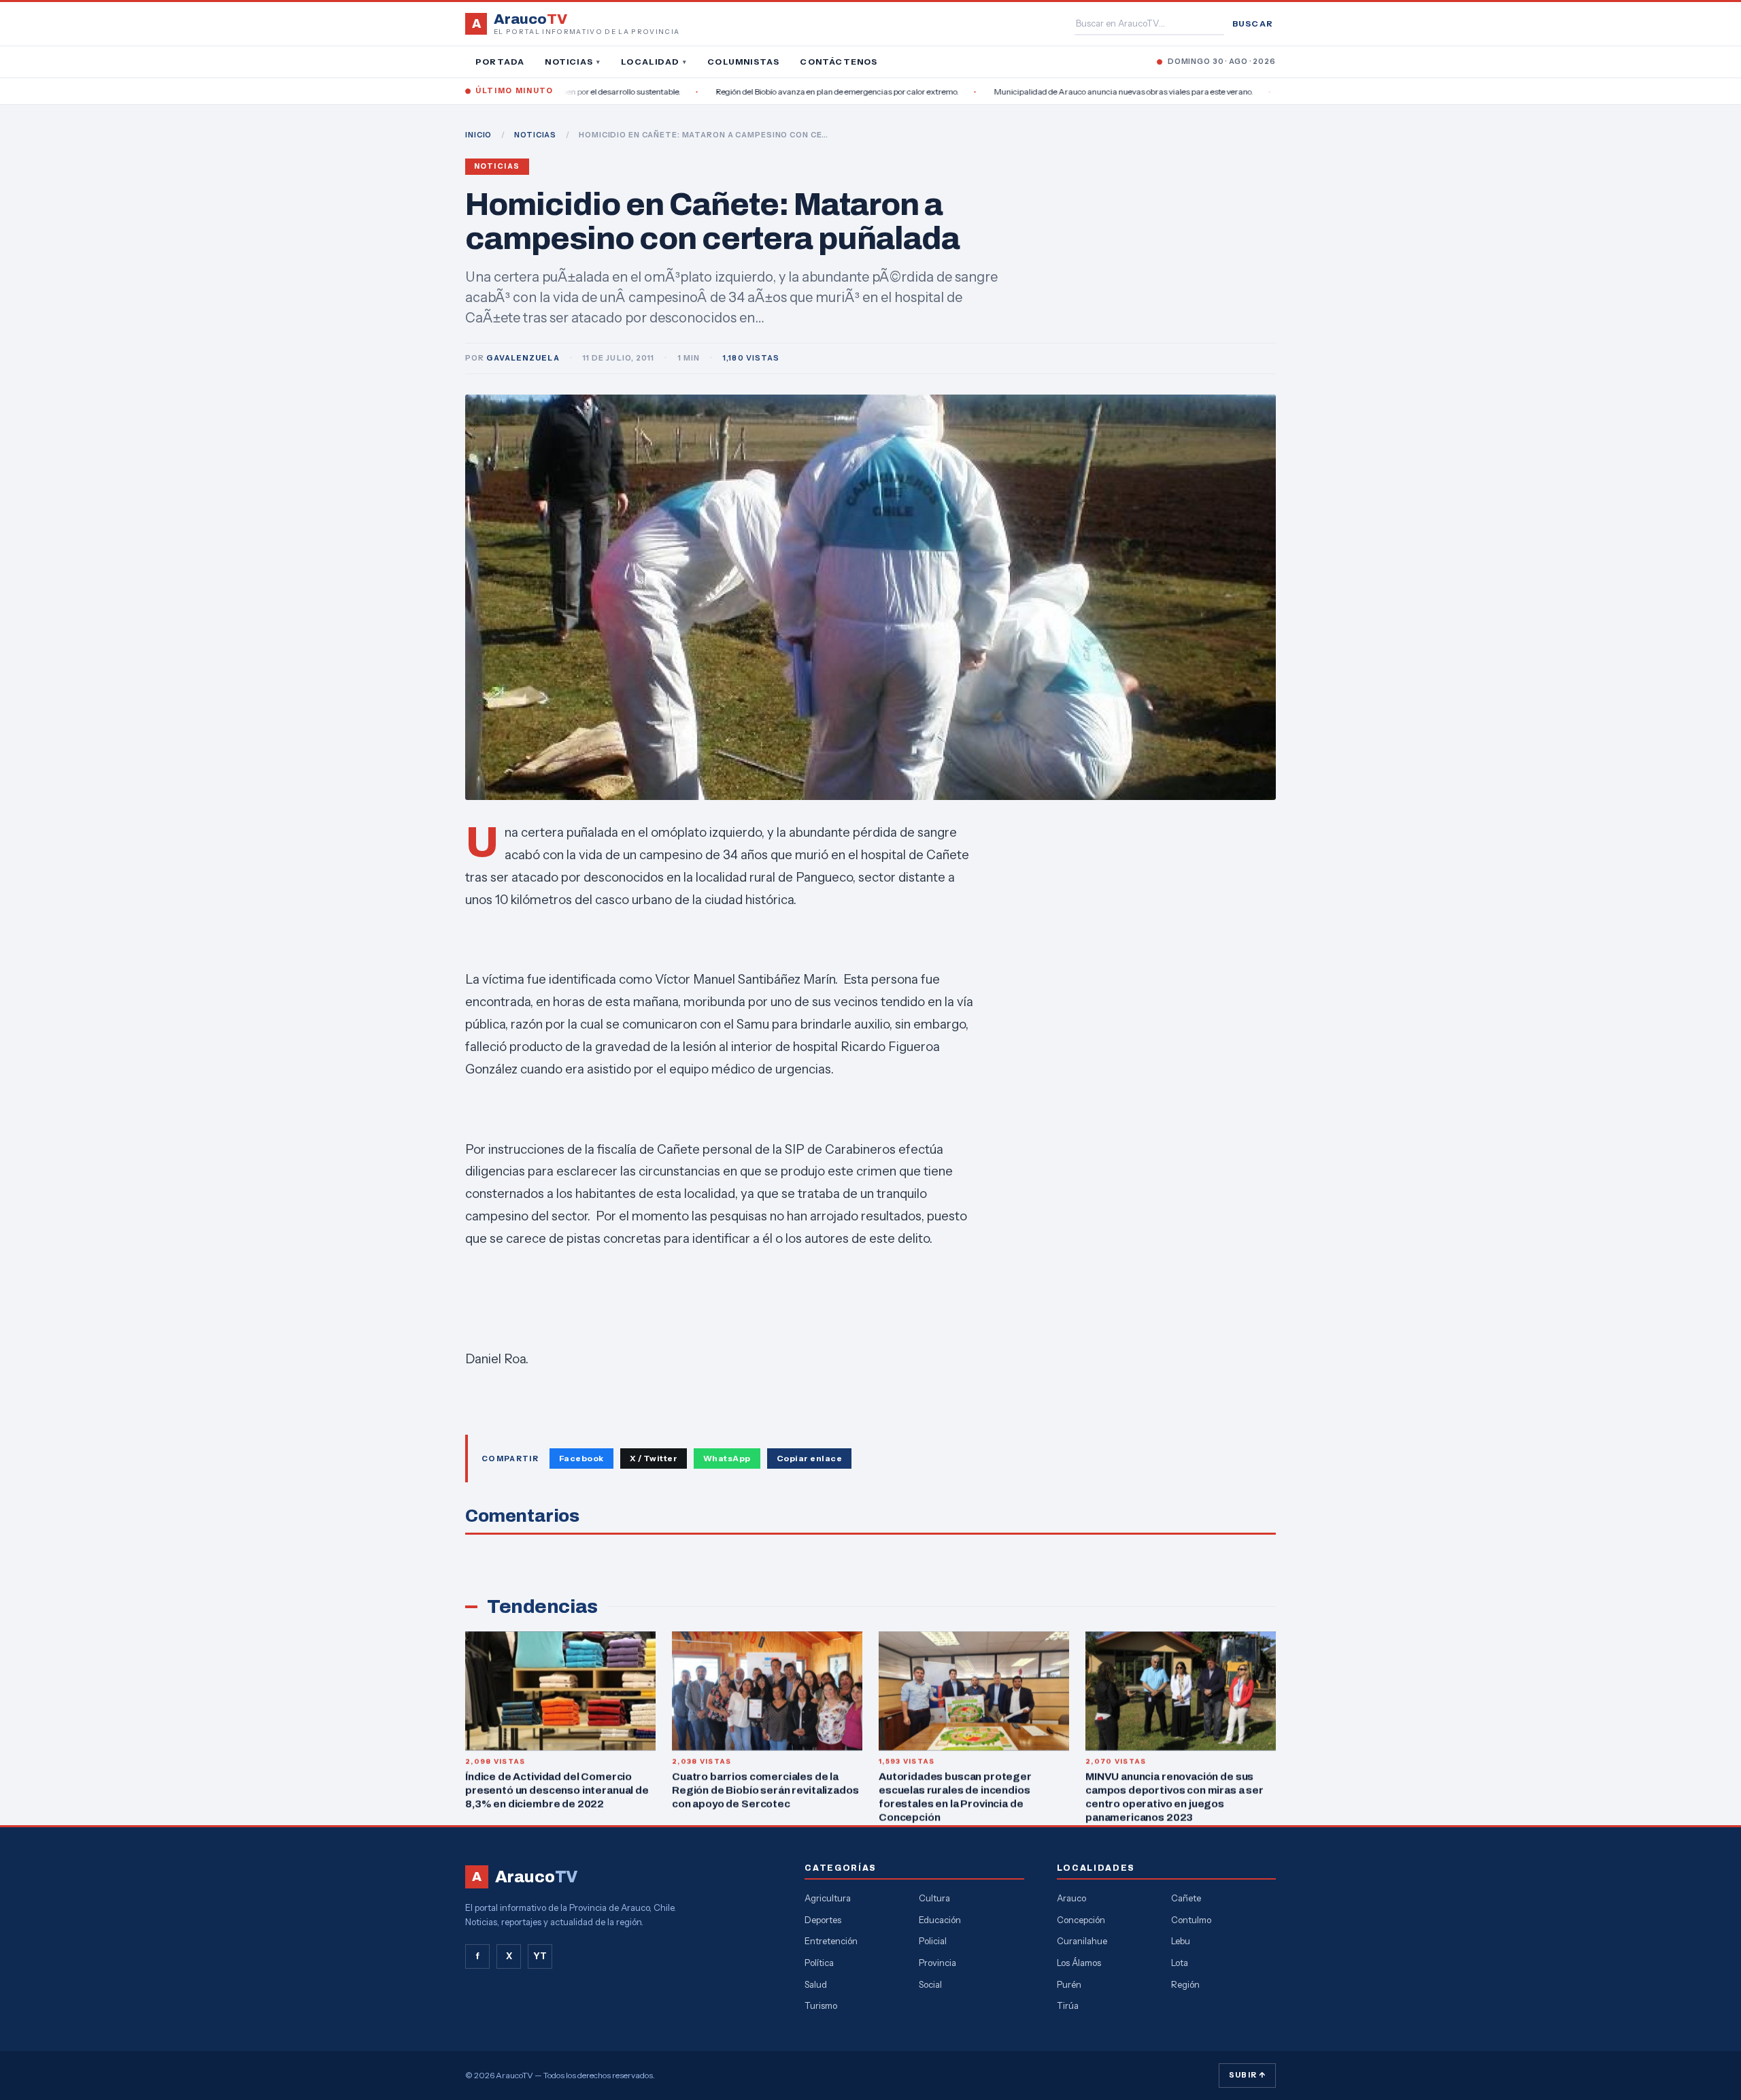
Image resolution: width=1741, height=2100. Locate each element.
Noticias (573, 62)
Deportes (823, 1920)
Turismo (821, 2005)
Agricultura (828, 1898)
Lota (1180, 1963)
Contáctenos (839, 62)
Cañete (1186, 1898)
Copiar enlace (809, 1458)
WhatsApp (727, 1458)
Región (1185, 1984)
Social (930, 1984)
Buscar (1253, 23)
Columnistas (743, 62)
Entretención (831, 1941)
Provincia (937, 1963)
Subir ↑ (1247, 2075)
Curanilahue (1082, 1941)
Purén (1069, 1984)
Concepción (1081, 1920)
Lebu (1181, 1941)
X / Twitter (654, 1458)
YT (540, 1956)
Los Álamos (1079, 1963)
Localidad (654, 62)
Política (819, 1963)
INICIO (478, 135)
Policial (933, 1941)
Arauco (1071, 1898)
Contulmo (1191, 1920)
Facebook (581, 1458)
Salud (816, 1984)
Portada (500, 62)
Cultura (934, 1898)
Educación (940, 1920)
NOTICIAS (535, 135)
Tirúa (1068, 2005)
